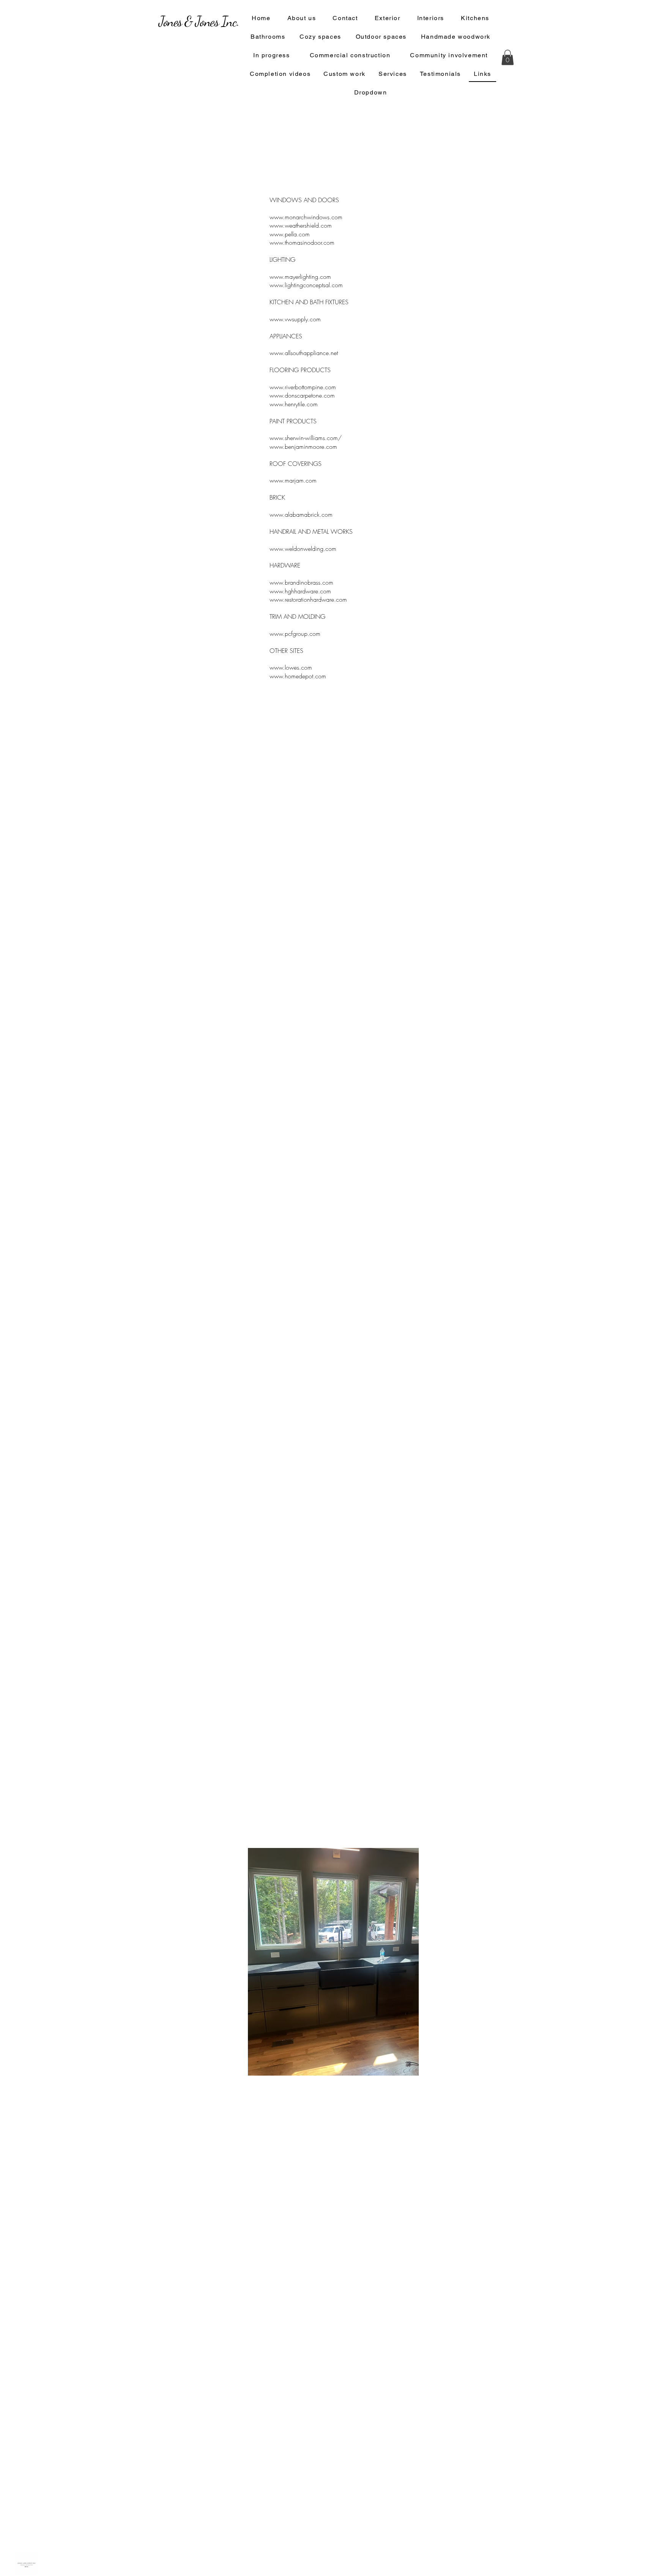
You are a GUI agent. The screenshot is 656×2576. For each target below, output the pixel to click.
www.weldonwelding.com (303, 549)
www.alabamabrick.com (301, 514)
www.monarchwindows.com (306, 217)
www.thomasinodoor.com (302, 242)
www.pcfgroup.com (295, 634)
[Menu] (311, 190)
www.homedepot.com (298, 676)
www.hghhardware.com (300, 591)
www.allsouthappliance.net (304, 353)
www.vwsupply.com (295, 319)
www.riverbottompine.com (303, 387)
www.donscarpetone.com (302, 395)
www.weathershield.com (301, 225)
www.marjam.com (293, 480)
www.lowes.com (291, 667)
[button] (508, 57)
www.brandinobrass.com (301, 582)
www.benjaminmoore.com (303, 447)
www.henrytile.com (294, 404)
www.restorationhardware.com (308, 599)
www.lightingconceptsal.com (306, 285)
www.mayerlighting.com (300, 277)
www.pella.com (290, 234)
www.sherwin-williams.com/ (306, 438)
